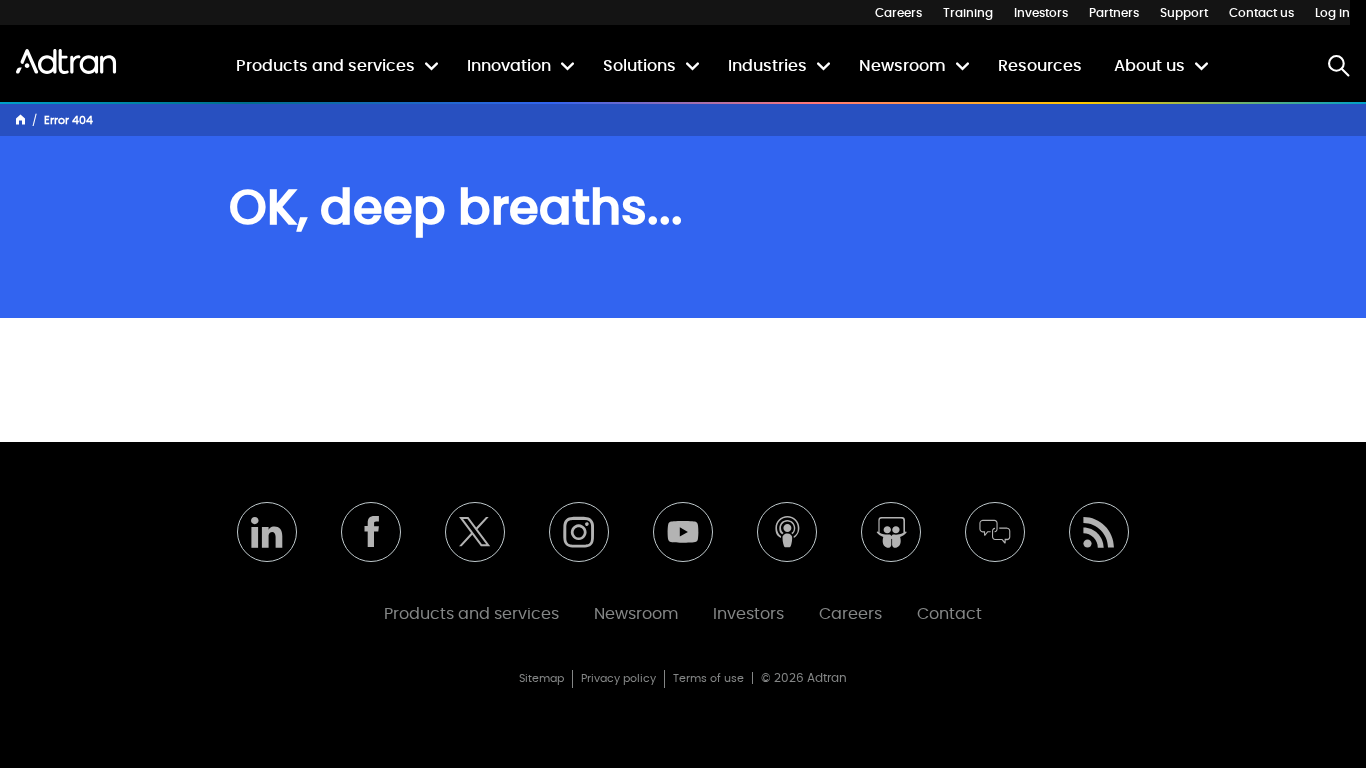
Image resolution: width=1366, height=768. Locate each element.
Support (1184, 13)
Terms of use (708, 678)
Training (968, 13)
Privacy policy (618, 678)
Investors (1041, 13)
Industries (767, 66)
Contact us (1261, 13)
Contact (949, 614)
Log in (1332, 13)
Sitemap (541, 678)
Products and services (325, 66)
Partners (1114, 13)
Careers (898, 13)
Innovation (509, 66)
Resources (1040, 66)
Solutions (639, 66)
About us (1149, 66)
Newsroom (902, 66)
